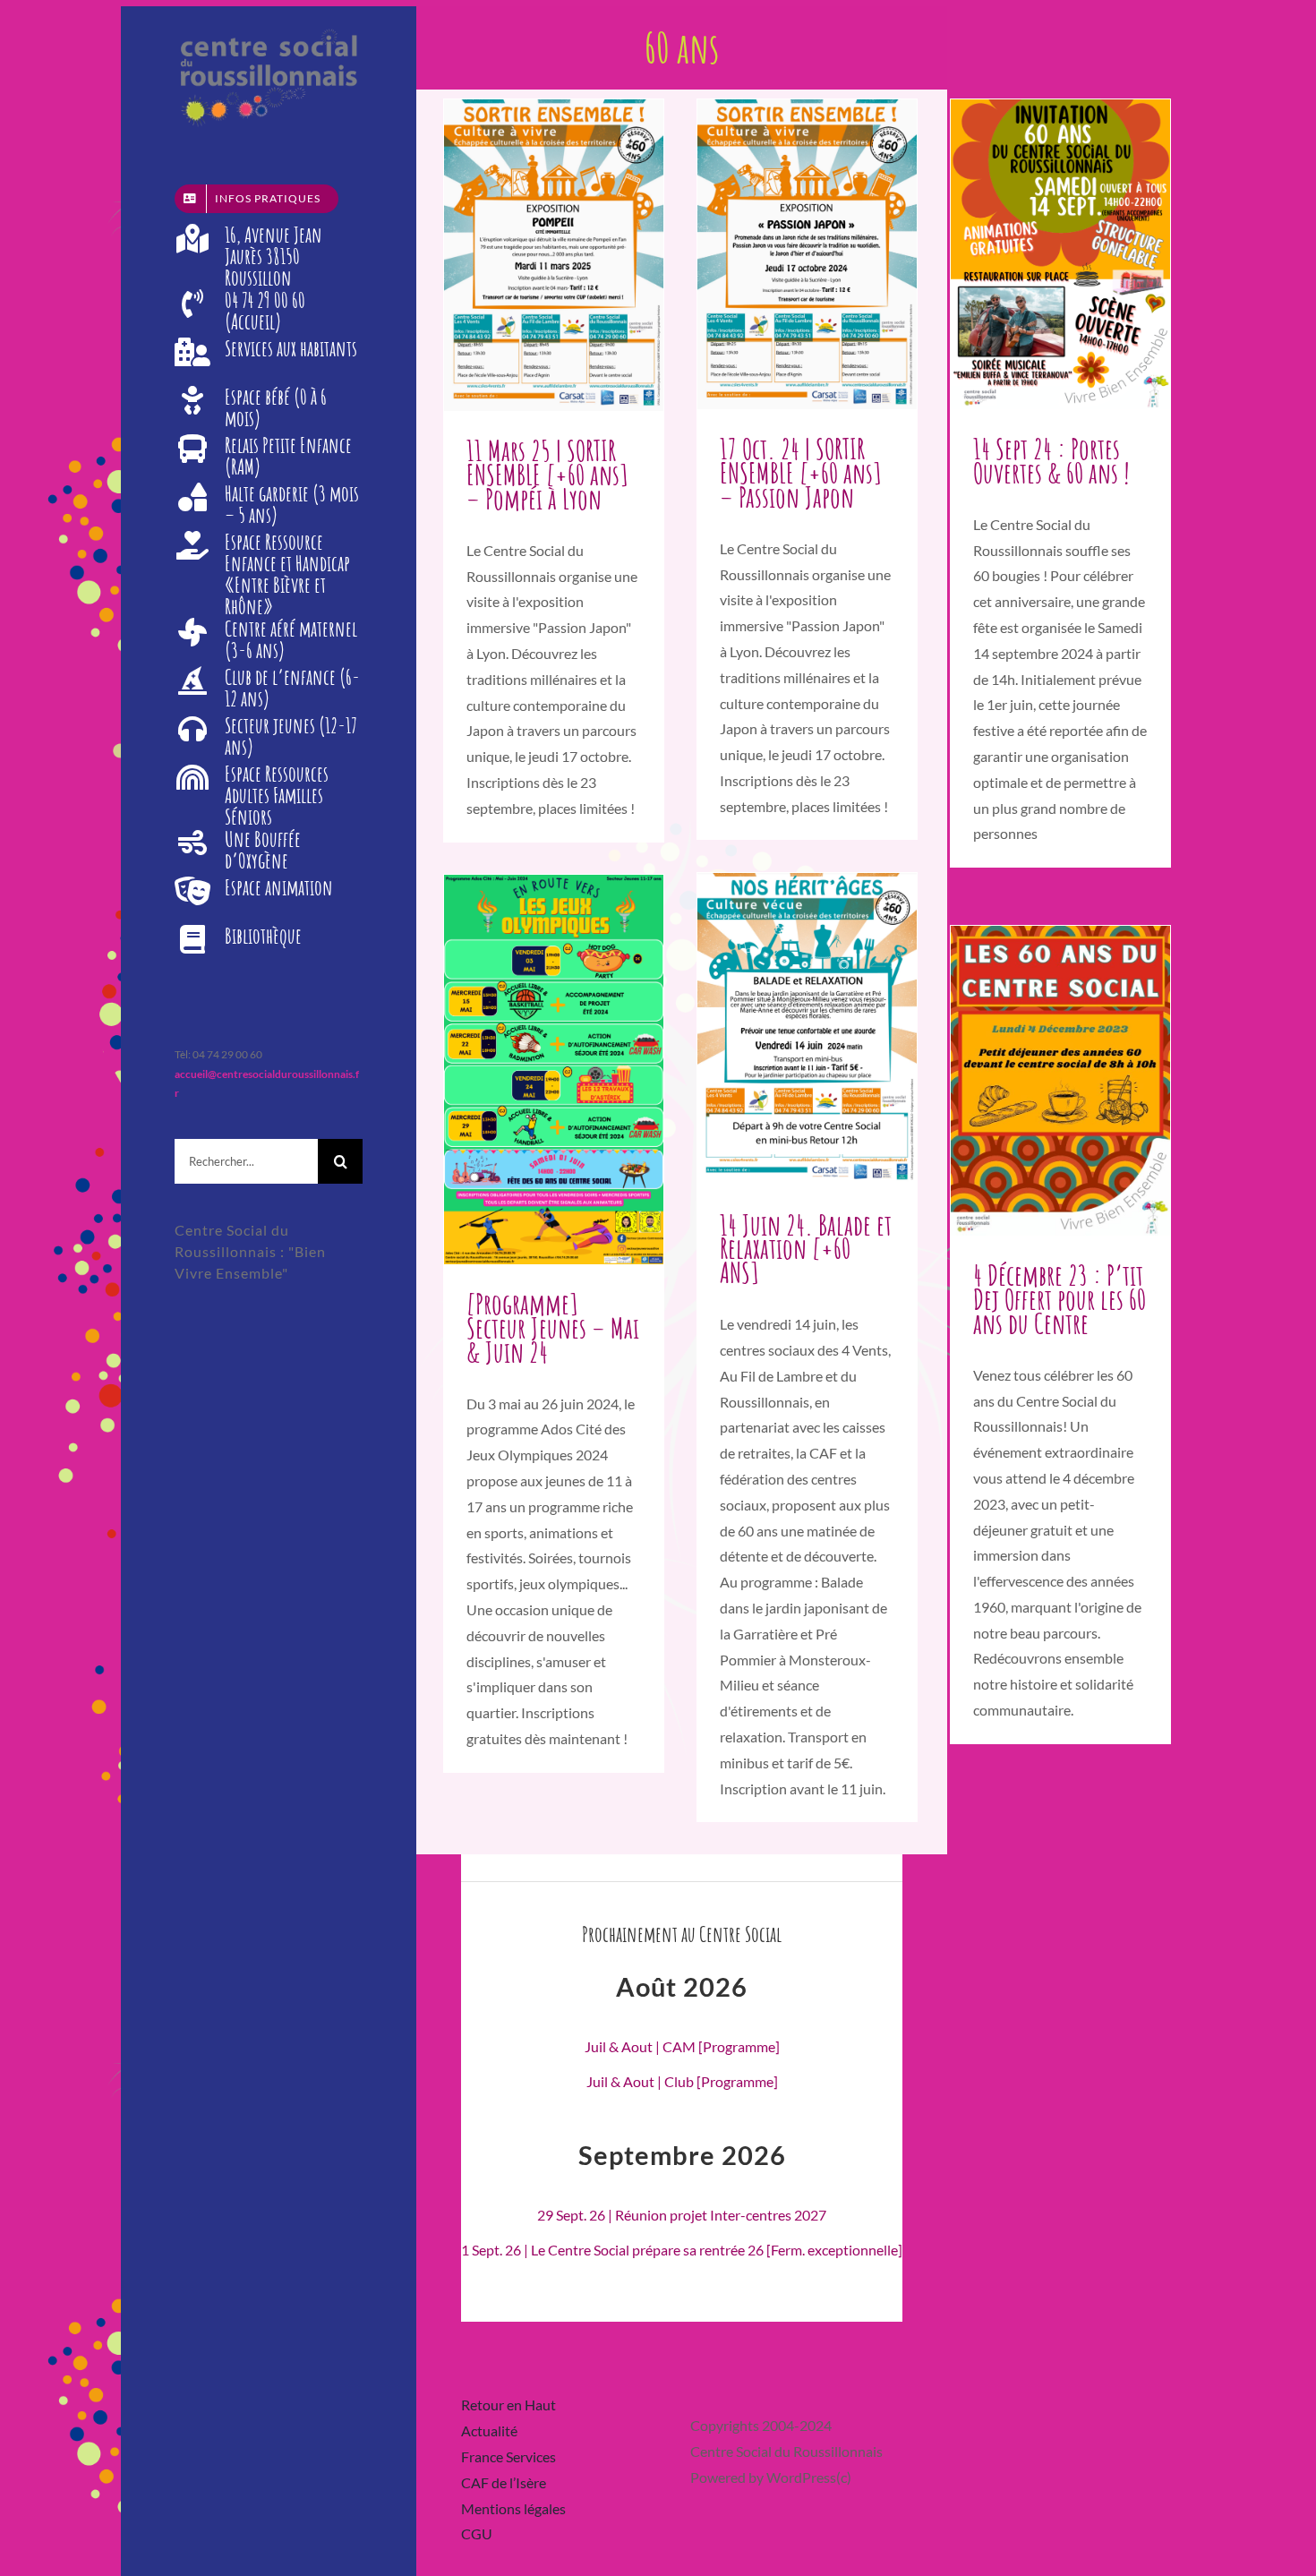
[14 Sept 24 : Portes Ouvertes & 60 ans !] (1060, 254)
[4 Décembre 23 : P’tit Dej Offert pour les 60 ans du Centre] (1060, 1081)
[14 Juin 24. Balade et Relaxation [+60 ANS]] (807, 1029)
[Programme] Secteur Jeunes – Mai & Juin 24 (553, 1327)
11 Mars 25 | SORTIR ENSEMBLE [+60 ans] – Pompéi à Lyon (547, 474)
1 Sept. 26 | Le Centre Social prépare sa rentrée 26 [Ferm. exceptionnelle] (682, 2250)
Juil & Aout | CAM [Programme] (682, 2046)
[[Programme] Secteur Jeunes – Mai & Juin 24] (554, 1070)
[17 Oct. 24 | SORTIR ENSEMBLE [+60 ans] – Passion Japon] (807, 254)
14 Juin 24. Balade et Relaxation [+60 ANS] (806, 1249)
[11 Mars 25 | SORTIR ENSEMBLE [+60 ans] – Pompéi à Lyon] (554, 255)
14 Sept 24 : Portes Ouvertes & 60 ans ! (1051, 460)
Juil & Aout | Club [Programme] (682, 2081)
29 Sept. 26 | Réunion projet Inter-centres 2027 (682, 2215)
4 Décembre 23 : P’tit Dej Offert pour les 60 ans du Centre (1060, 1299)
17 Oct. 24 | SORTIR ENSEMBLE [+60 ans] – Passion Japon (801, 472)
